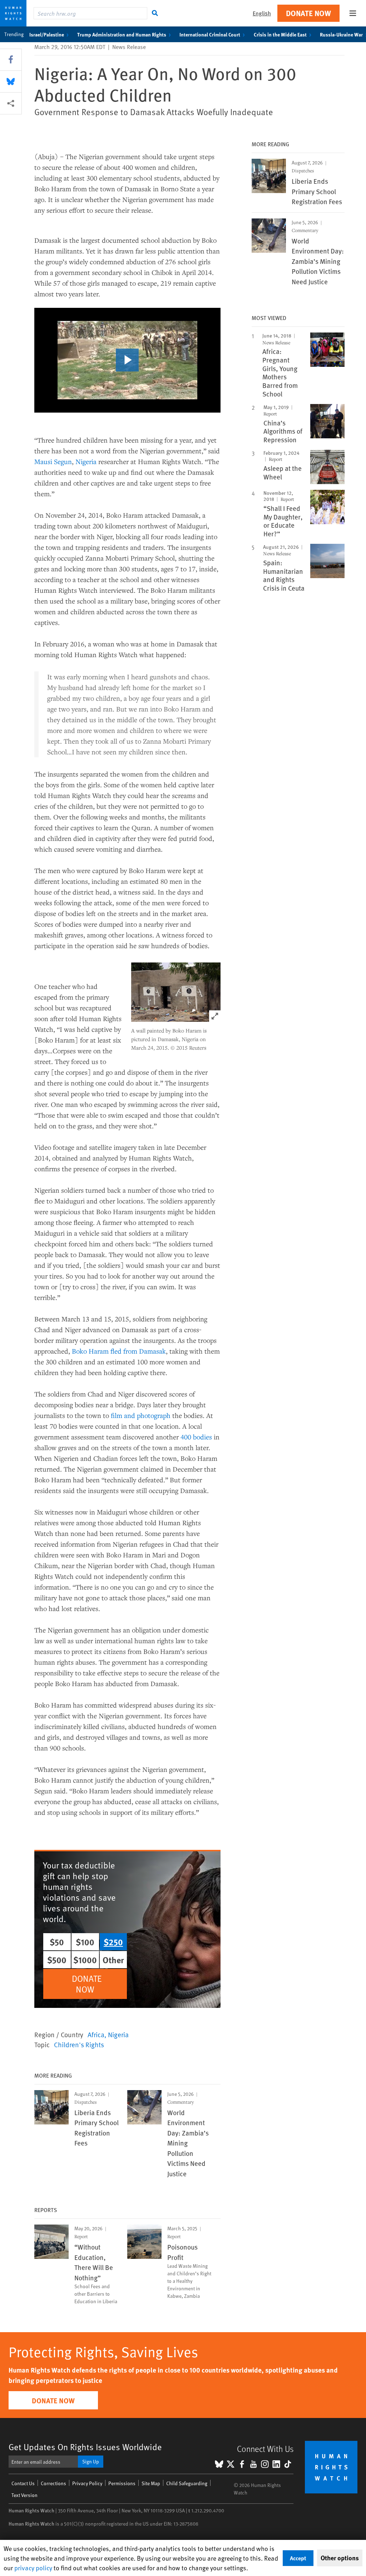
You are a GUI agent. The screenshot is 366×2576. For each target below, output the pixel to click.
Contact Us (23, 2483)
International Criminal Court (210, 34)
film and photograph (141, 1415)
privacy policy (33, 2568)
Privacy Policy (87, 2483)
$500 (57, 1960)
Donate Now (308, 13)
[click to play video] (127, 360)
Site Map (151, 2483)
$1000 (85, 1960)
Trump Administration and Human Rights (122, 34)
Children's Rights (79, 2044)
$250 (113, 1942)
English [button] (262, 13)
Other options (340, 2558)
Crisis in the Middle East (280, 34)
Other (113, 1960)
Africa (96, 2034)
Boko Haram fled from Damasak (119, 1351)
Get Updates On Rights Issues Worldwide (85, 2447)
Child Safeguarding (187, 2483)
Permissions (122, 2483)
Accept (298, 2558)
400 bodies (196, 1437)
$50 (57, 1942)
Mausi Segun (53, 461)
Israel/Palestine (47, 34)
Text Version (24, 2495)
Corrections (53, 2483)
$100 (85, 1942)
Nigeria (86, 461)
